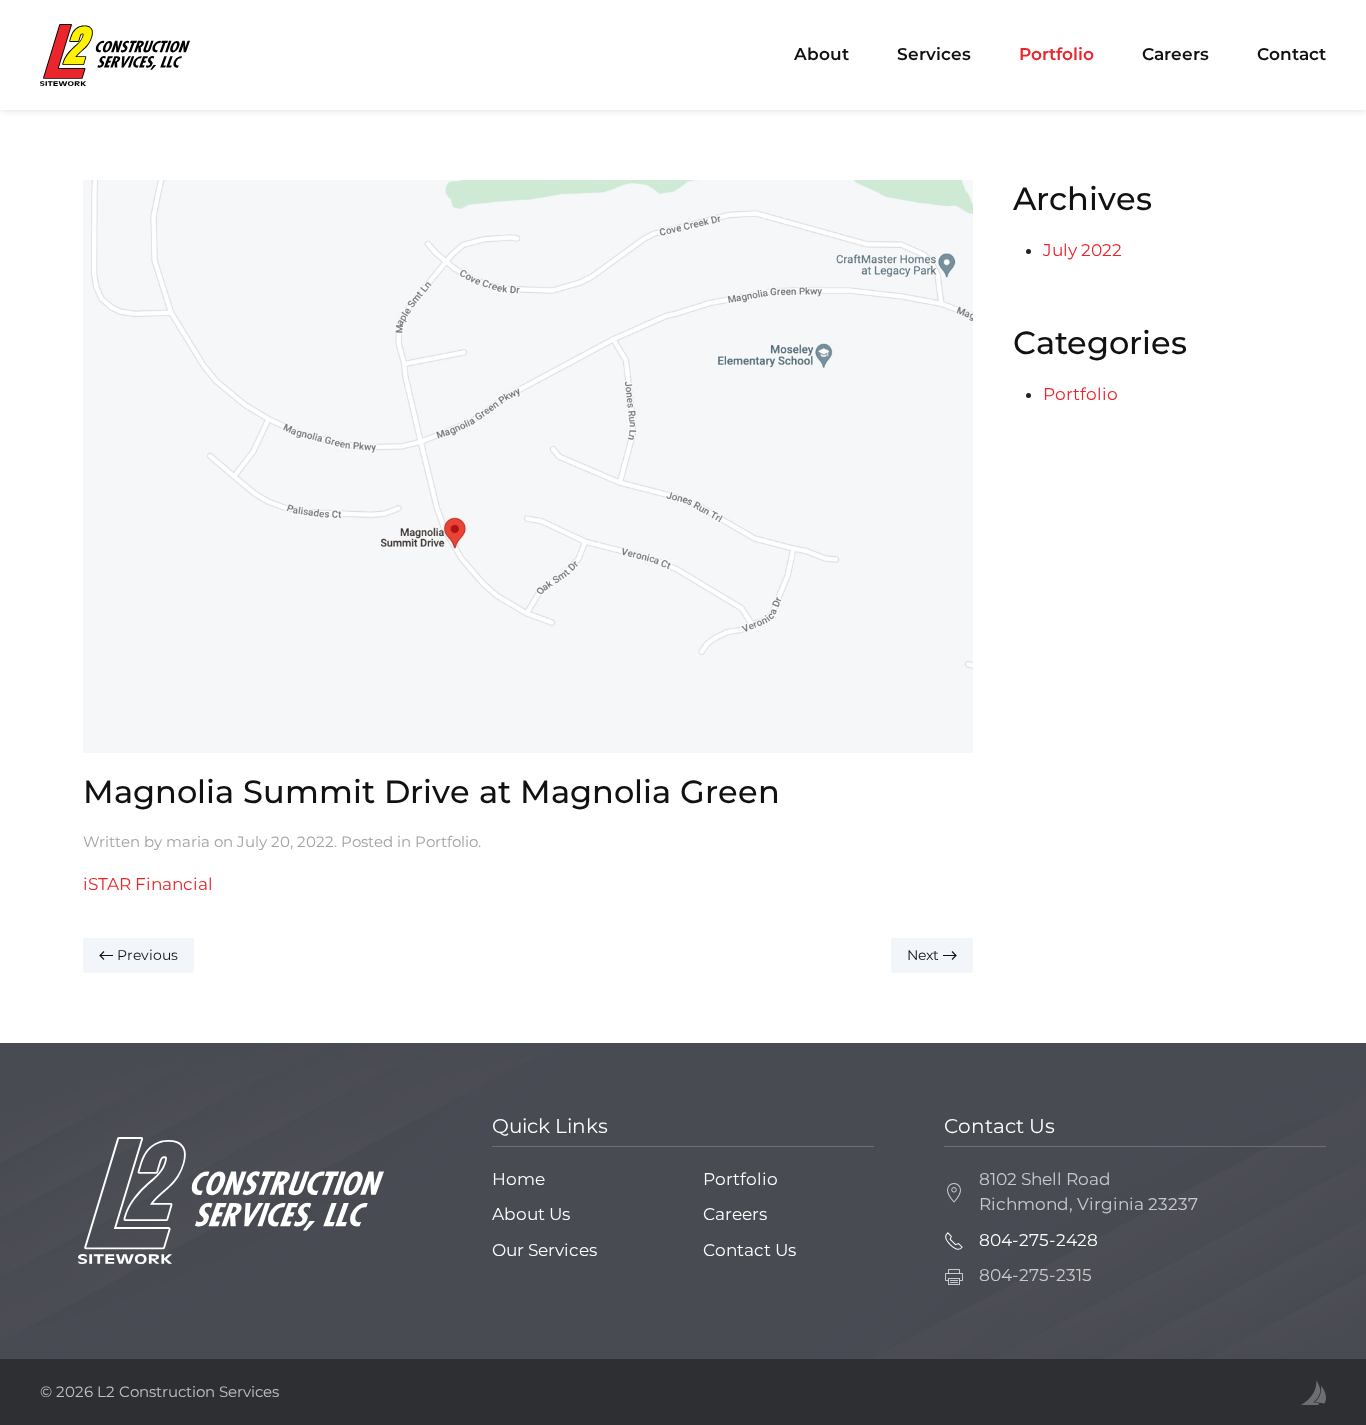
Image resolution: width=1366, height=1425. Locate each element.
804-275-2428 (1038, 1240)
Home (518, 1179)
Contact (1291, 54)
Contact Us (749, 1250)
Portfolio (1056, 54)
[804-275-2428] (954, 1240)
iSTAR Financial (148, 884)
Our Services (544, 1250)
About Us (531, 1214)
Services (934, 54)
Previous (145, 955)
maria (188, 841)
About (821, 54)
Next (925, 955)
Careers (1175, 54)
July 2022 (1082, 250)
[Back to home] (115, 55)
